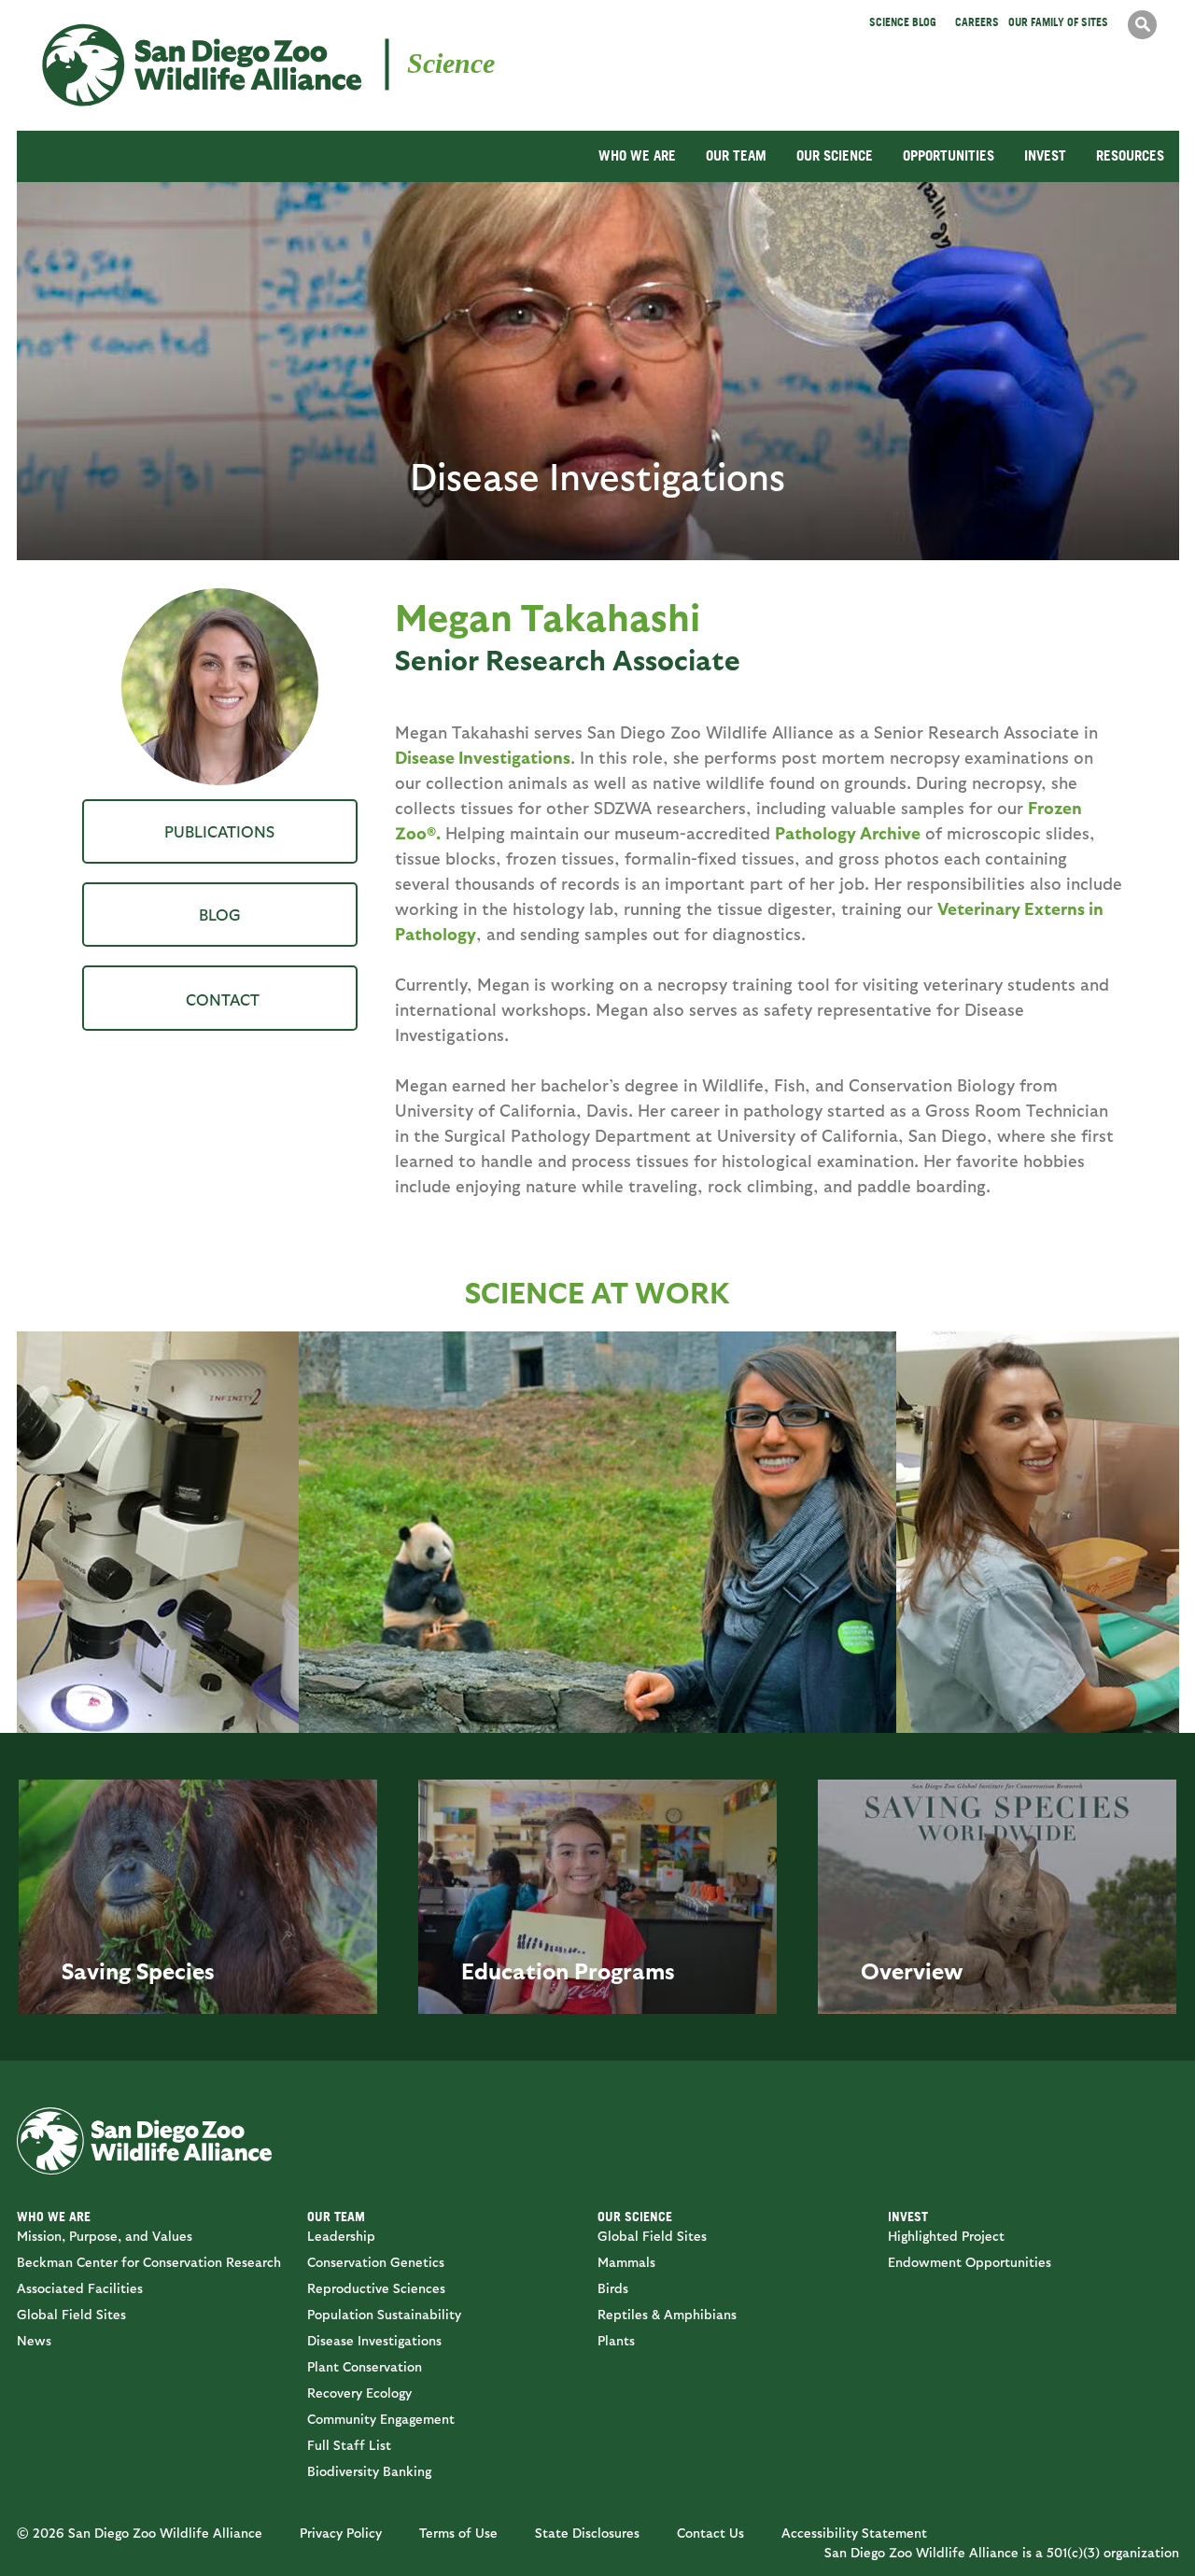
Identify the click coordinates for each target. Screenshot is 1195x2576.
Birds (613, 2288)
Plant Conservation (365, 2366)
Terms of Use (458, 2533)
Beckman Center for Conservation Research (149, 2262)
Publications (219, 831)
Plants (616, 2340)
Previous (322, 1515)
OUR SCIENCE (835, 155)
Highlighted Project (946, 2236)
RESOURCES (1130, 155)
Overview (912, 1970)
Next (873, 1515)
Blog (220, 914)
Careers (977, 22)
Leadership (341, 2236)
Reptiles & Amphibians (667, 2314)
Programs (625, 1970)
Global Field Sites (71, 2314)
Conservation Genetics (376, 2262)
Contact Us (710, 2533)
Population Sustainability (384, 2314)
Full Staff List (349, 2445)
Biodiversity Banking (369, 2471)
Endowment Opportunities (970, 2262)
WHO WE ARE (637, 155)
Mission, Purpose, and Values (105, 2236)
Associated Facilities (80, 2288)
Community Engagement (381, 2419)
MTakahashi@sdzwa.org (220, 998)
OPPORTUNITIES (949, 155)
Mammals (626, 2262)
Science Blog (903, 22)
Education (515, 1970)
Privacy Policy (341, 2533)
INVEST (1045, 155)
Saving (96, 1970)
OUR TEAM (736, 155)
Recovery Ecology (359, 2393)
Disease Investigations (483, 757)
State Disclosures (587, 2533)
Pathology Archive (848, 832)
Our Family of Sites (1058, 22)
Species (176, 1970)
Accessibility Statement (854, 2533)
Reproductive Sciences (376, 2288)
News (34, 2340)
